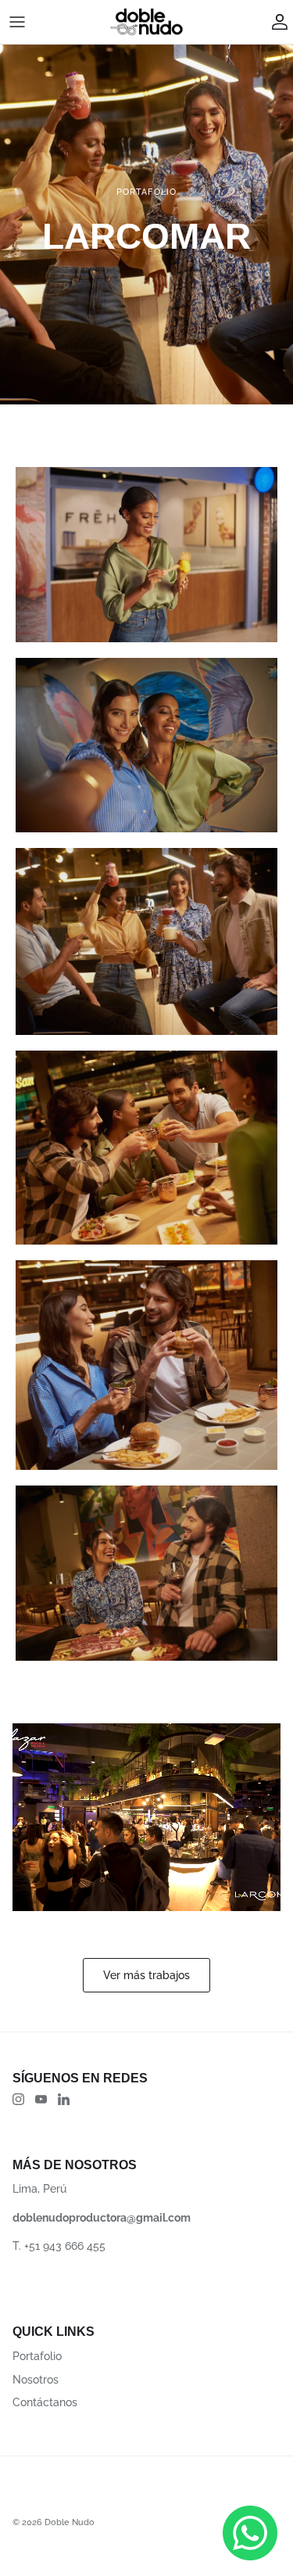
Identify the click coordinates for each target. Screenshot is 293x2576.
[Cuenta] (276, 22)
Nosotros (36, 2380)
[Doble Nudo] (147, 22)
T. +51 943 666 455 (59, 2246)
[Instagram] (18, 2099)
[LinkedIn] (64, 2099)
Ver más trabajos (146, 1975)
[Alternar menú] (17, 22)
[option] (146, 225)
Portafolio (37, 2356)
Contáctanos (45, 2402)
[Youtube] (41, 2099)
